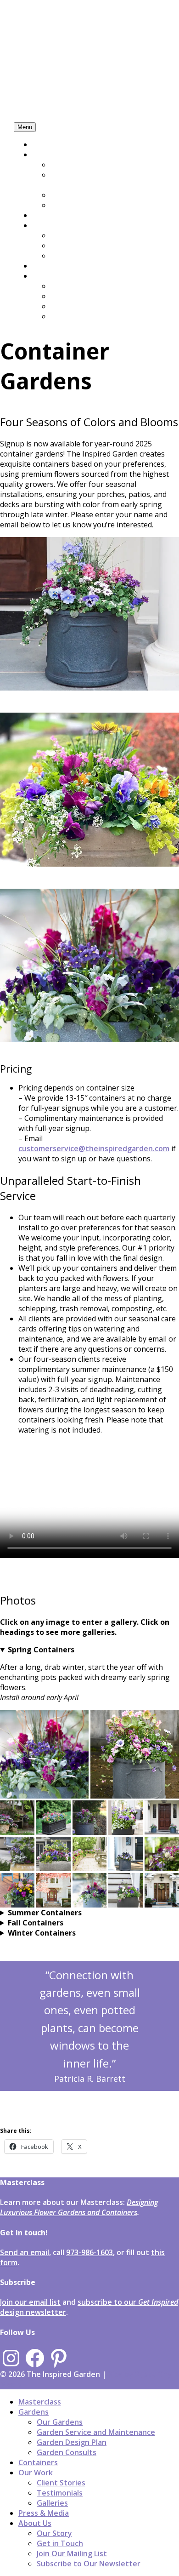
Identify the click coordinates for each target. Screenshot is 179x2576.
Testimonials (73, 246)
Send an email (25, 2252)
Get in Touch (74, 296)
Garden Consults (80, 205)
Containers (52, 215)
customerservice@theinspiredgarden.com (94, 1148)
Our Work (49, 225)
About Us (49, 276)
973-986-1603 (89, 2252)
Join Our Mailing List (86, 306)
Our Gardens (73, 165)
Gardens (47, 154)
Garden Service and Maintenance (85, 180)
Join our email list (30, 2302)
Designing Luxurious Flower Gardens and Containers (79, 2207)
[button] (44, 1754)
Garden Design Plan (85, 195)
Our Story (68, 286)
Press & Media (57, 266)
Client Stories (75, 235)
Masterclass (53, 144)
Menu (25, 127)
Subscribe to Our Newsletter (102, 316)
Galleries (66, 256)
